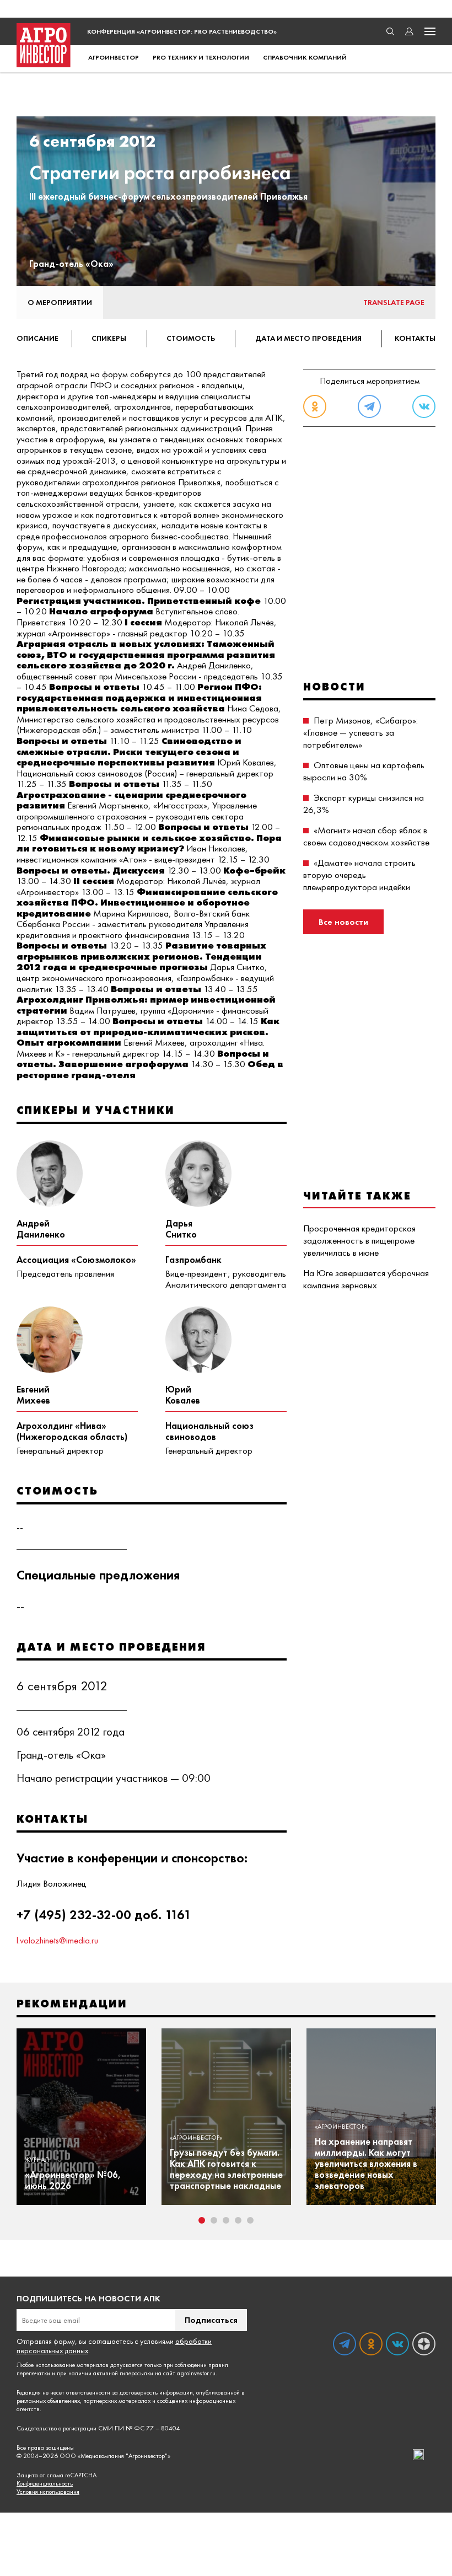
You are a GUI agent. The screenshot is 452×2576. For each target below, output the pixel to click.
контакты (415, 338)
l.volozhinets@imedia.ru (57, 1940)
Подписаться (211, 2320)
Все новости (343, 922)
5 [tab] (250, 2220)
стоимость (191, 338)
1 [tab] (202, 2220)
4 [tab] (238, 2220)
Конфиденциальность (45, 2484)
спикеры (109, 338)
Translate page (394, 302)
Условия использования (48, 2492)
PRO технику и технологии (201, 57)
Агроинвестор (114, 57)
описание (37, 338)
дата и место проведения (308, 338)
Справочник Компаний (305, 57)
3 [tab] (226, 2220)
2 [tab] (214, 2220)
